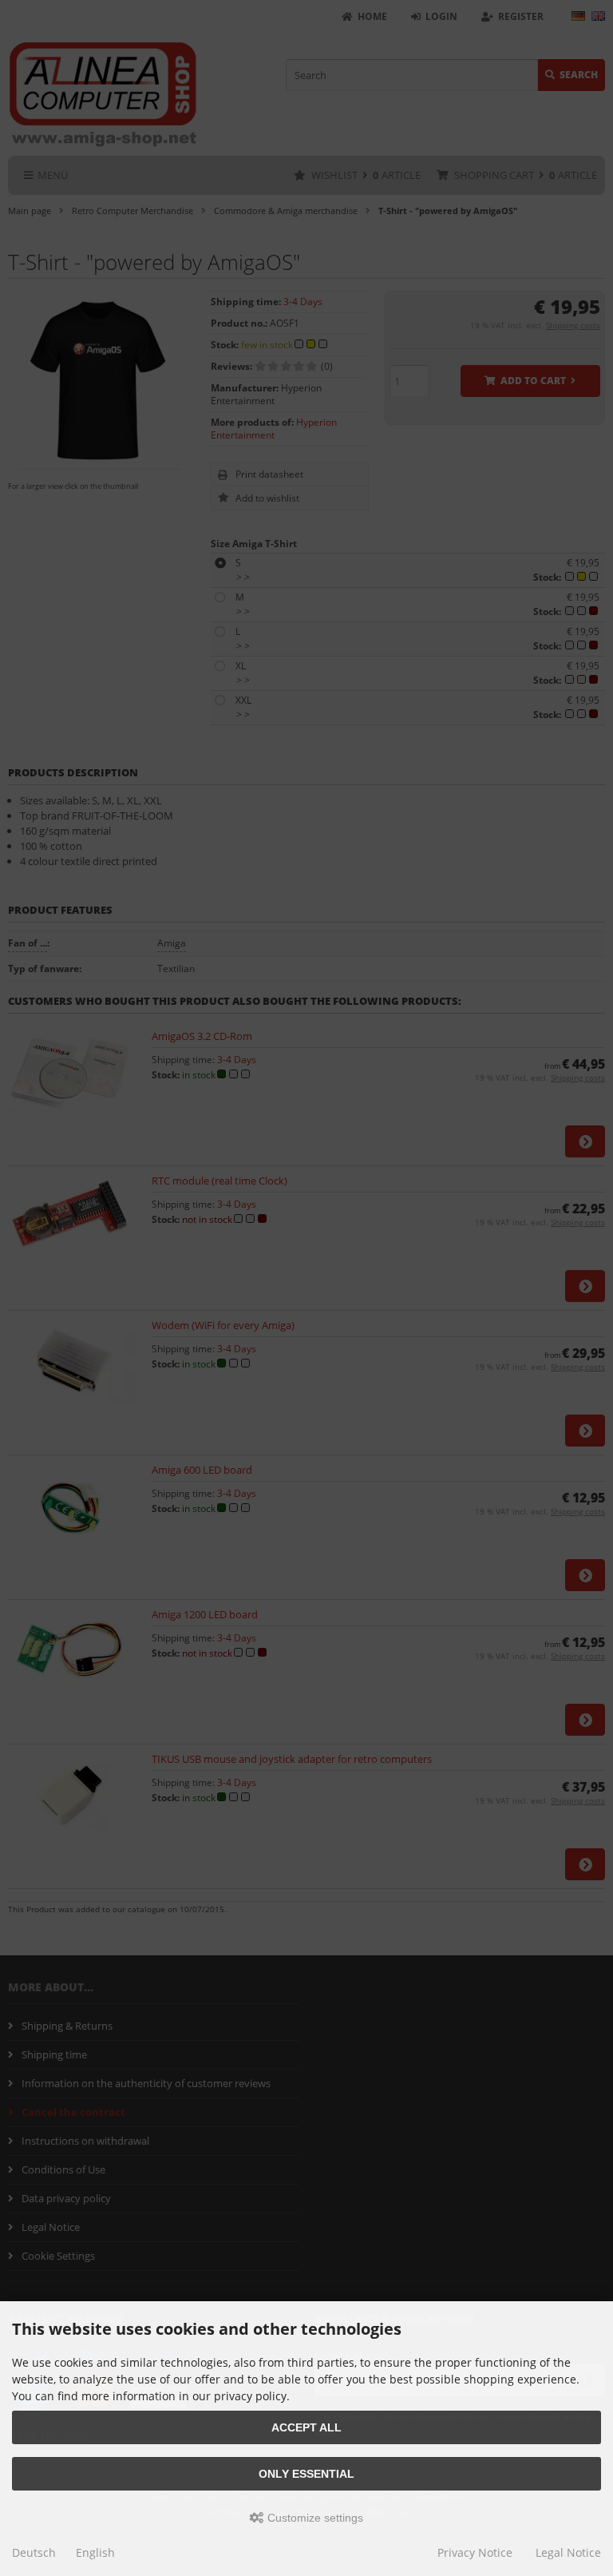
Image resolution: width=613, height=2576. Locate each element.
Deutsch (34, 2552)
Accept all (306, 2427)
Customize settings (314, 2518)
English (95, 2552)
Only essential (306, 2474)
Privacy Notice (475, 2552)
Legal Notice (568, 2552)
